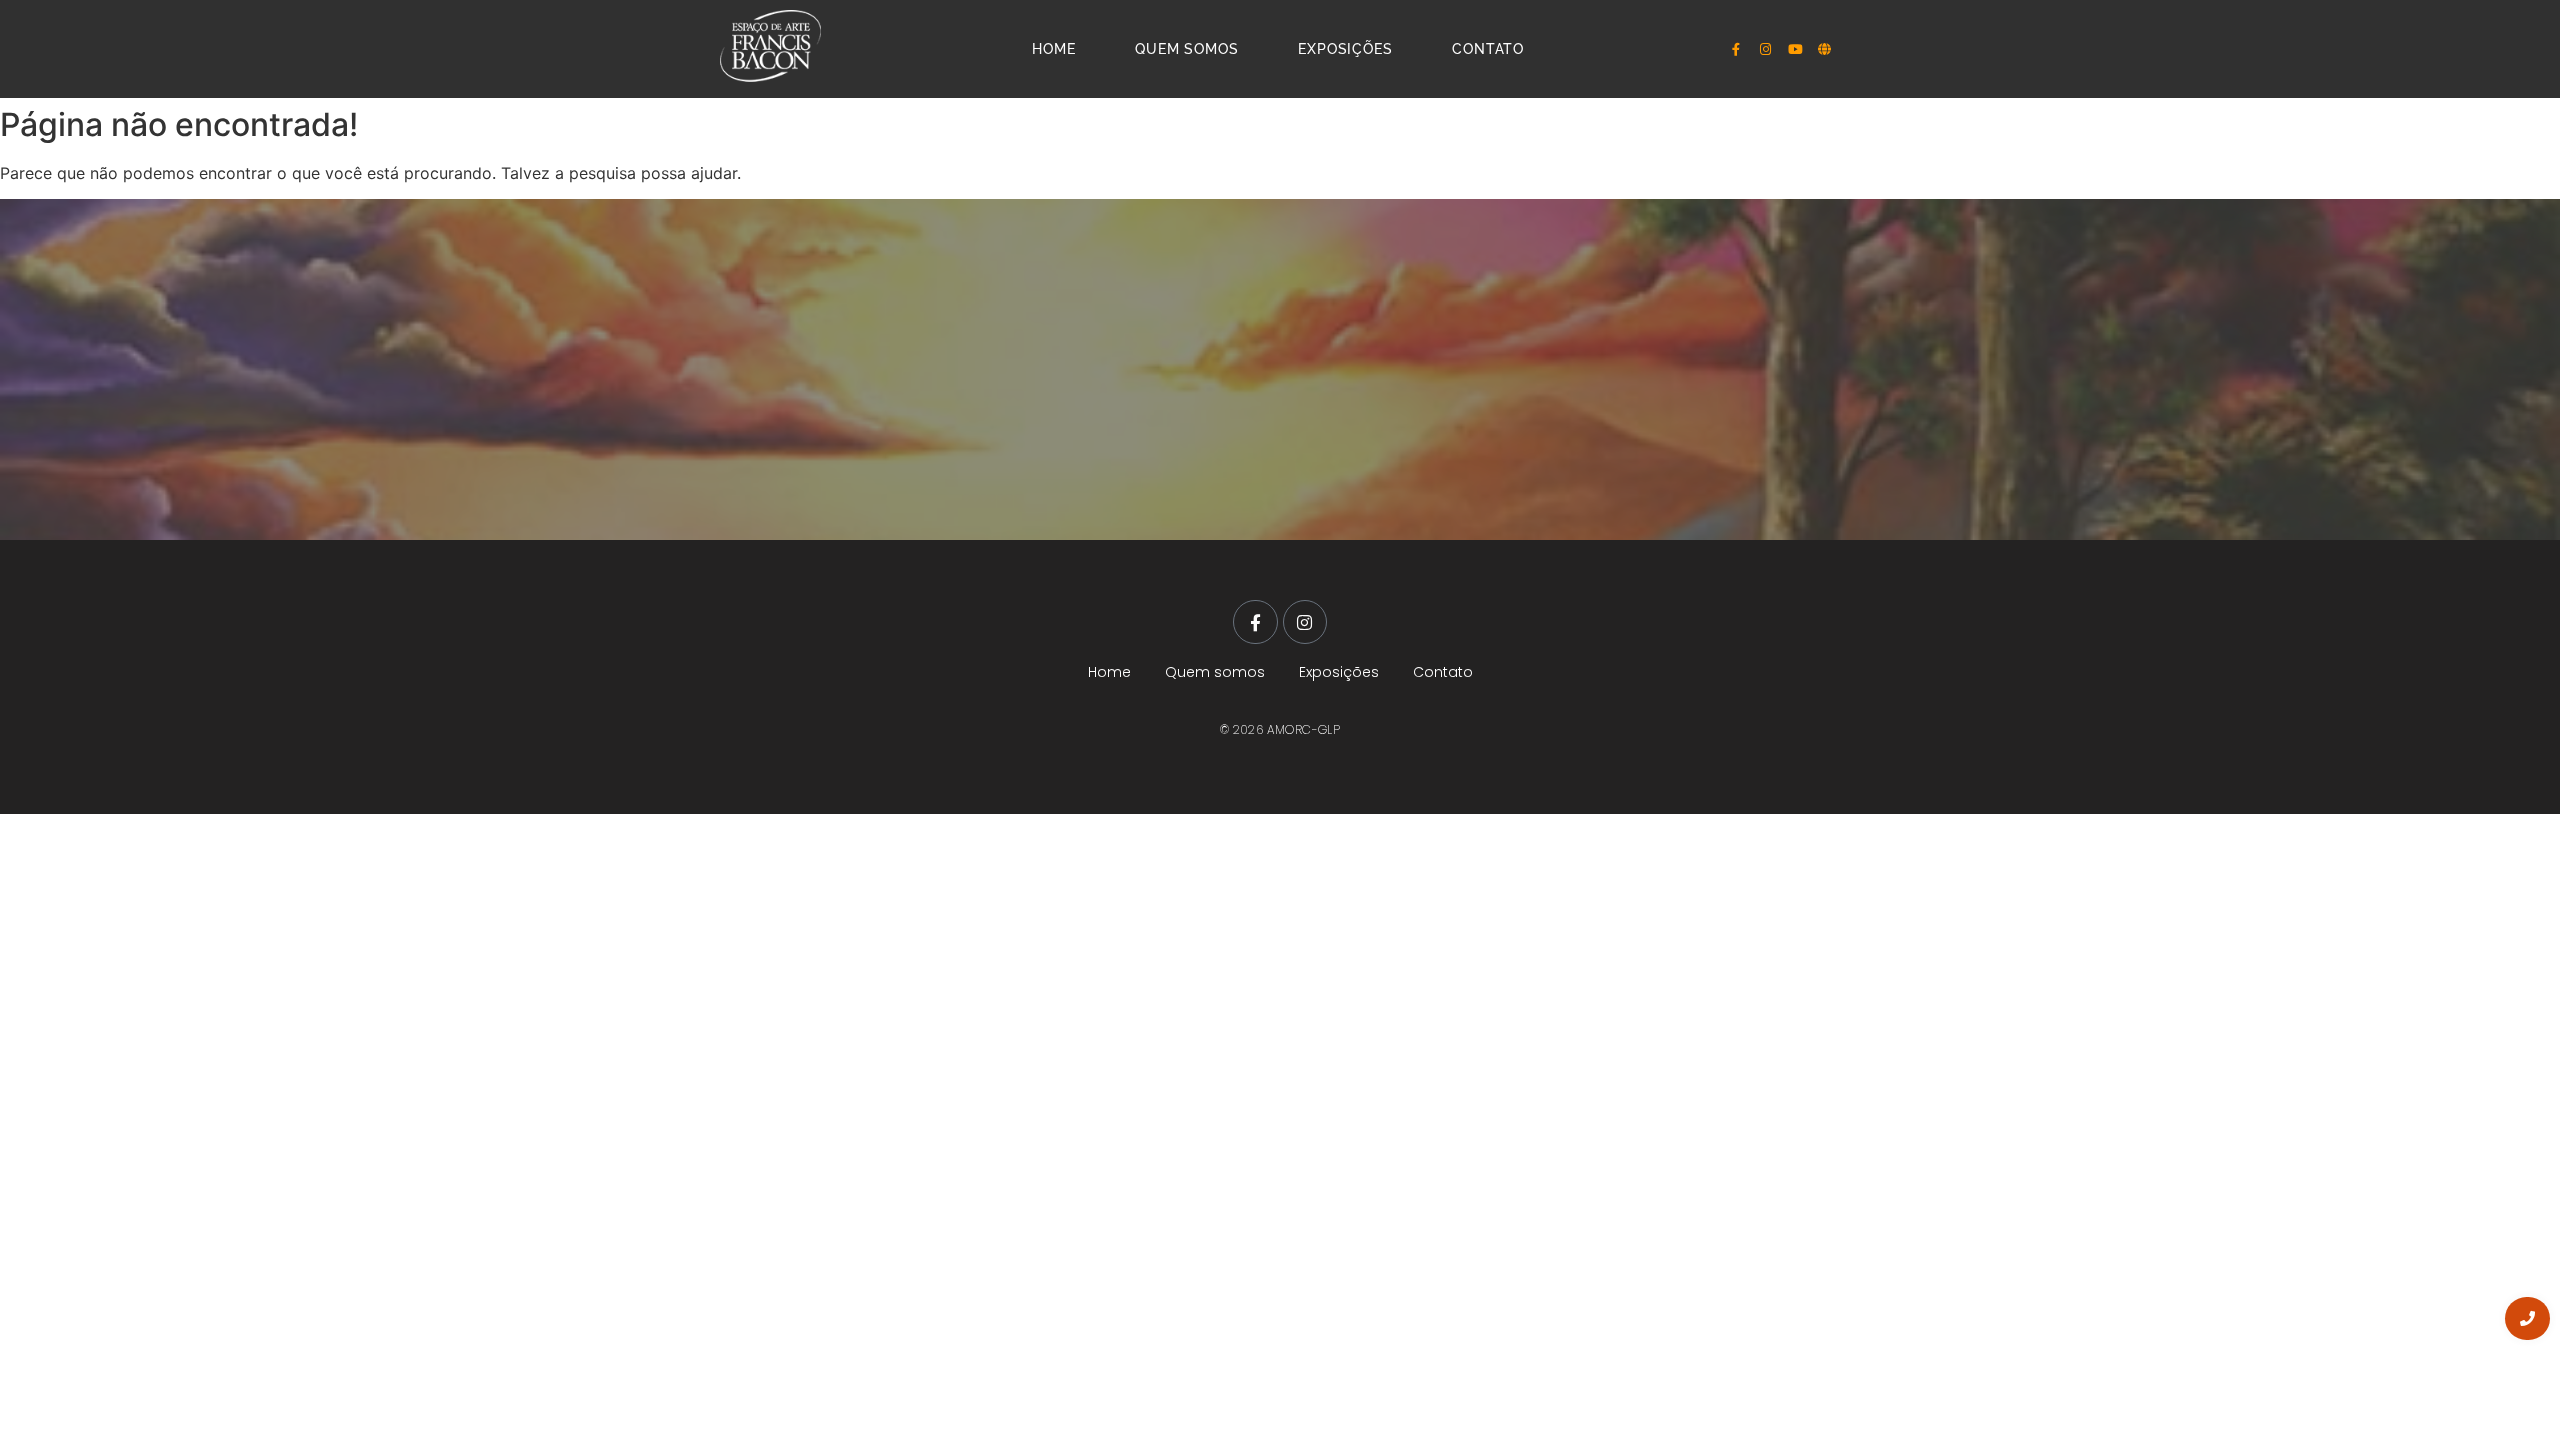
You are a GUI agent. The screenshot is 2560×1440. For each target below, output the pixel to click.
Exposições (1345, 49)
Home (1053, 49)
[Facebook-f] (1736, 48)
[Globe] (1824, 48)
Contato (1488, 49)
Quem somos (1186, 49)
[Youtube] (1794, 48)
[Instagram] (1765, 48)
